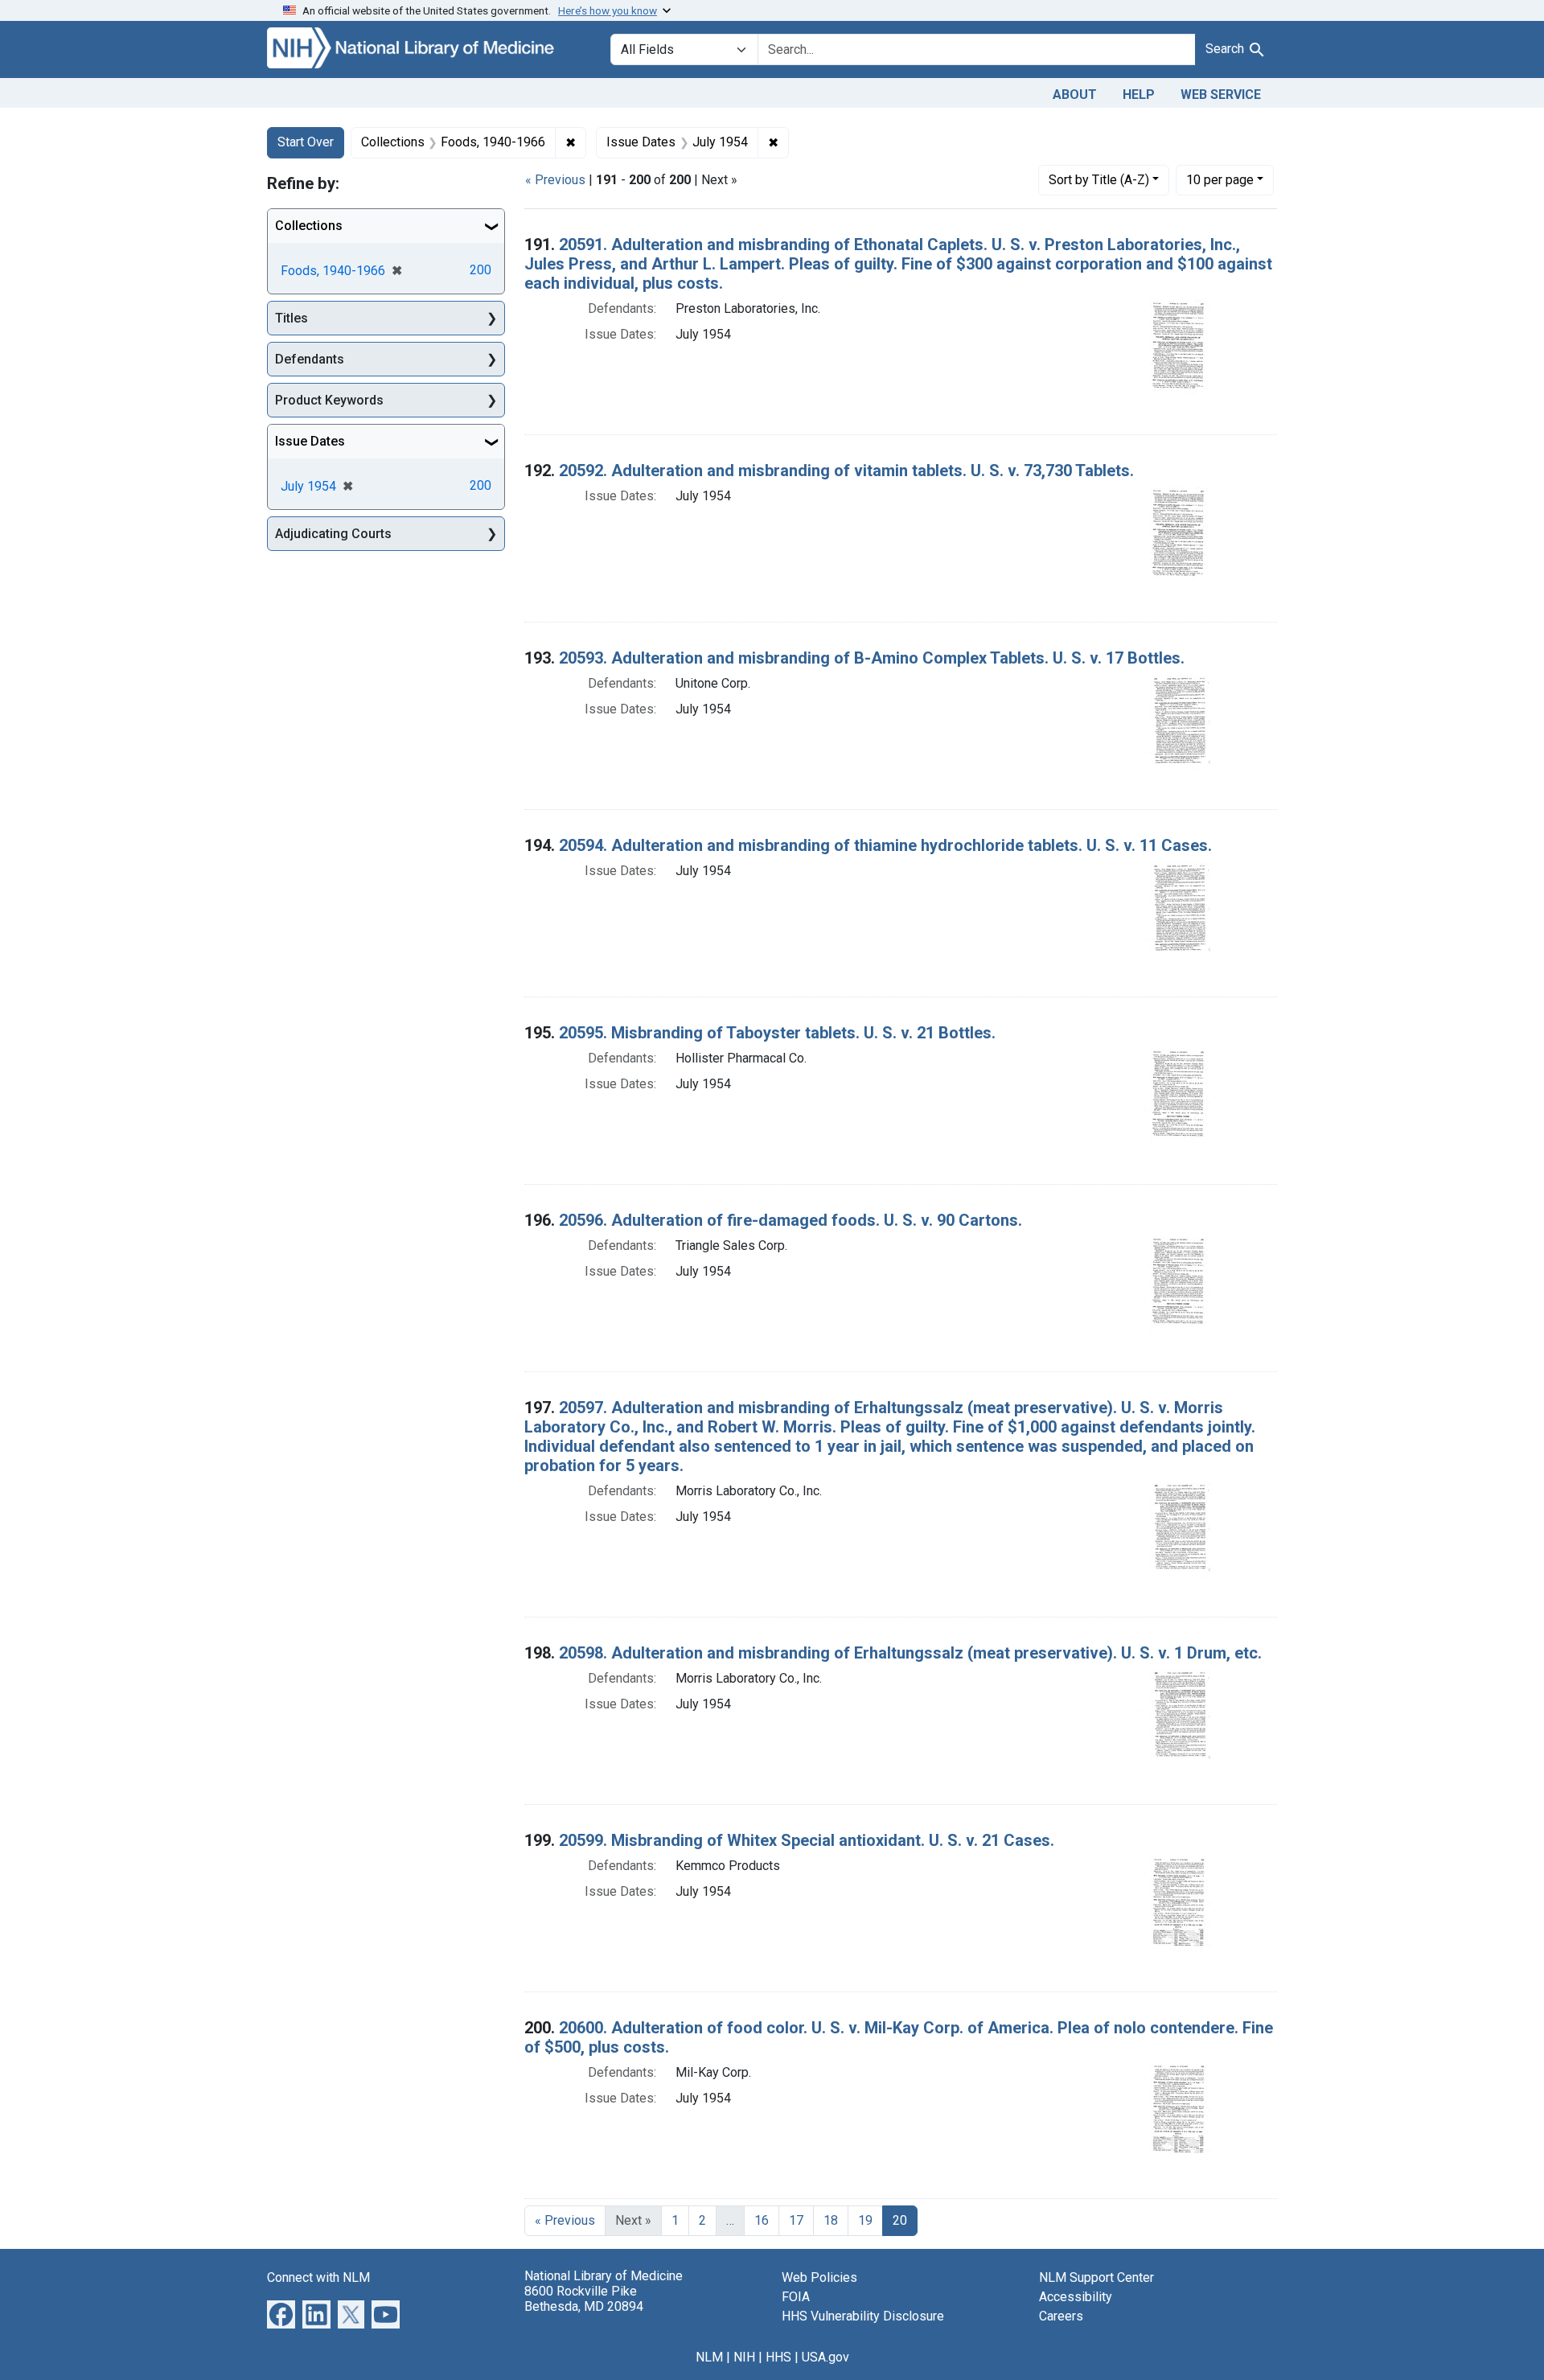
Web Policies (819, 2277)
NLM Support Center (1096, 2277)
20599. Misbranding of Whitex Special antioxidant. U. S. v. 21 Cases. (807, 1840)
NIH (744, 2357)
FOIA (796, 2297)
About (1075, 95)
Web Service (1221, 95)
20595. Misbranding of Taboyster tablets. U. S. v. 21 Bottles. (777, 1033)
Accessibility (1076, 2297)
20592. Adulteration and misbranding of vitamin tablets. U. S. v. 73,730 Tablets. (846, 471)
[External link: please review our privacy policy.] (281, 2313)
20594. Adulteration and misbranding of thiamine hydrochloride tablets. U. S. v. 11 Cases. (885, 845)
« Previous (555, 180)
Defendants (310, 359)
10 (1220, 179)
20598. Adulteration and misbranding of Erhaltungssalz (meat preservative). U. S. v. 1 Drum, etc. (910, 1653)
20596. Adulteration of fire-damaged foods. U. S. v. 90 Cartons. (790, 1220)
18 (831, 2220)
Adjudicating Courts (333, 534)
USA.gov (825, 2357)
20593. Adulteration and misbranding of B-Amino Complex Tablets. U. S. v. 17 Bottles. (872, 658)
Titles (292, 318)
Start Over (306, 142)
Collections (309, 226)
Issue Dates (310, 441)
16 (762, 2220)
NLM (709, 2357)
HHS (778, 2357)
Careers (1061, 2316)
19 (865, 2220)
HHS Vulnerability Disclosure (863, 2316)
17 (796, 2220)
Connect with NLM (318, 2277)
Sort (1099, 180)
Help (1139, 95)
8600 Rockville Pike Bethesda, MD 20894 (584, 2299)
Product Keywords (329, 400)
